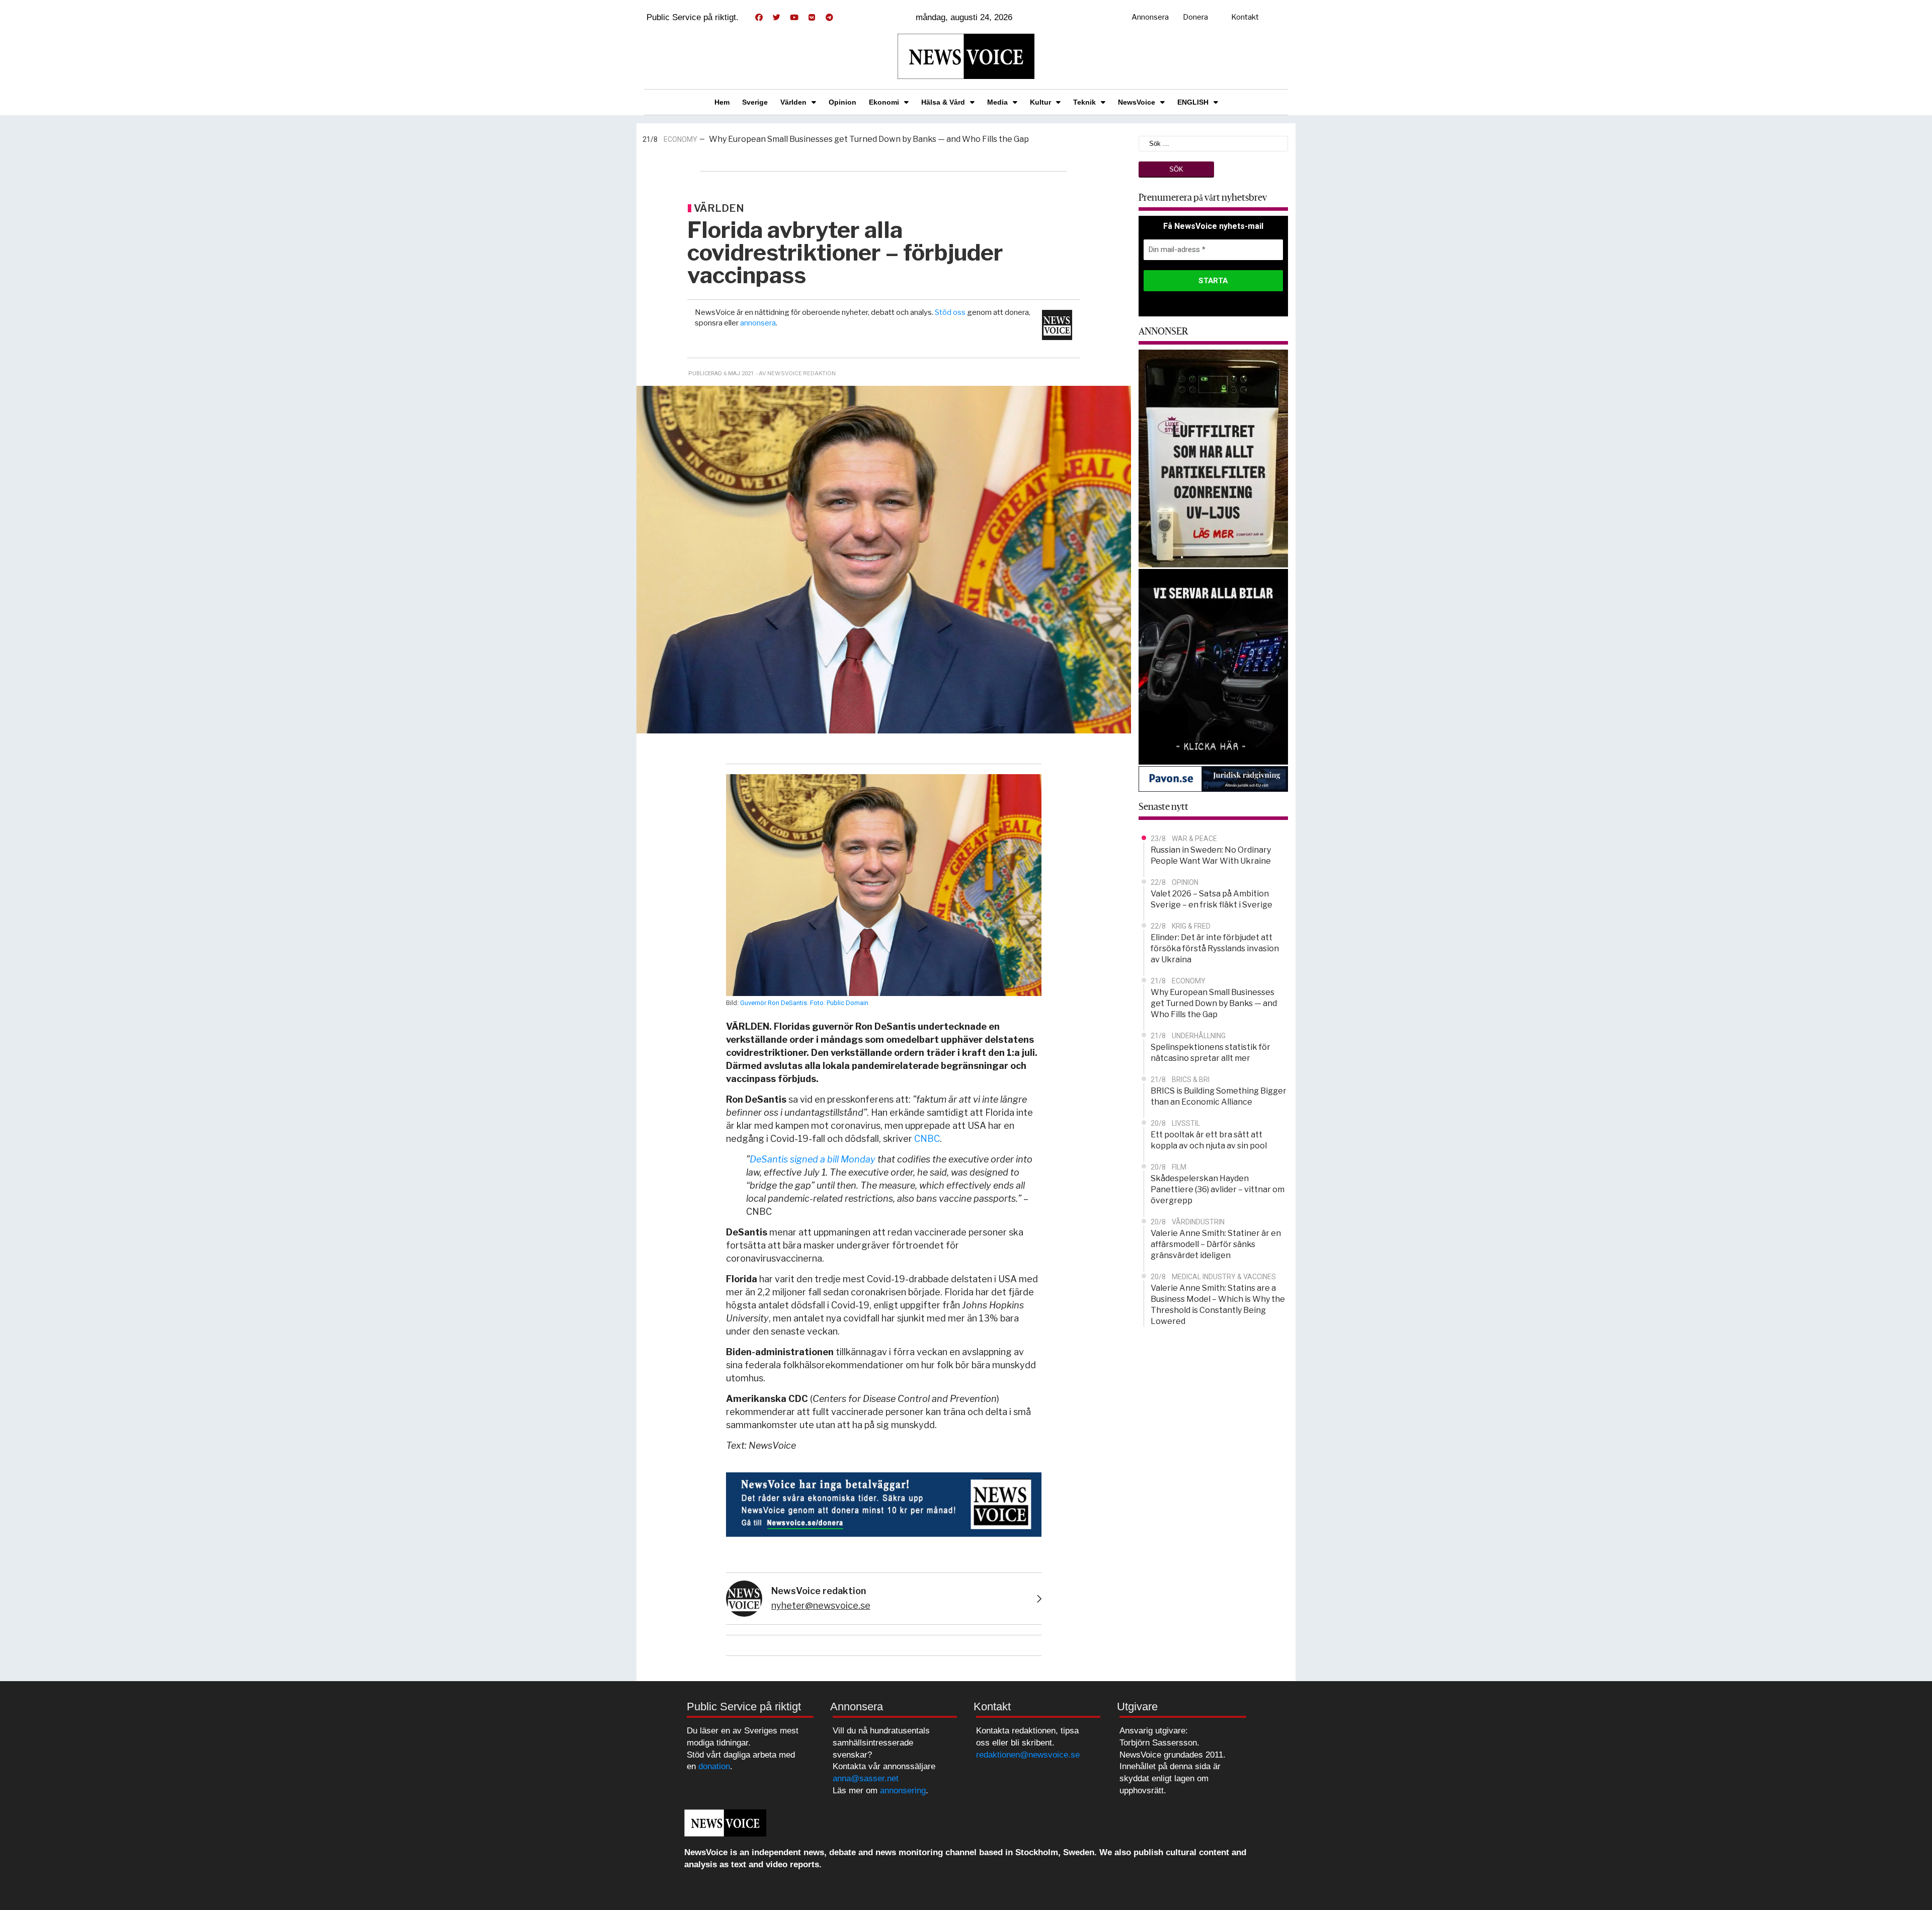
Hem (722, 102)
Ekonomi (884, 102)
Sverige (755, 102)
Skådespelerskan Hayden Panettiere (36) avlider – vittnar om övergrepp (1218, 1189)
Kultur (1040, 102)
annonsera (758, 323)
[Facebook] (759, 18)
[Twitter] (776, 18)
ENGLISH (1193, 102)
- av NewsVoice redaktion (796, 373)
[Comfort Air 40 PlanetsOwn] (1214, 458)
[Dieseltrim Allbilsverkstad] (1214, 666)
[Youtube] (794, 18)
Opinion (842, 102)
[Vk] (812, 18)
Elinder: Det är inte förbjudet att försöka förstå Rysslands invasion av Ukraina (1215, 948)
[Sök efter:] (1214, 143)
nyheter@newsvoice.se (821, 1605)
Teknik (1084, 102)
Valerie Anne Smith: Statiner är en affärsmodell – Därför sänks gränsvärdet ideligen (1216, 1244)
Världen (793, 102)
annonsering (903, 1791)
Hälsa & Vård (943, 102)
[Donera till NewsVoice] (884, 1504)
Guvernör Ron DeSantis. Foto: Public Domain (804, 1003)
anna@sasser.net (866, 1778)
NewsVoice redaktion (819, 1591)
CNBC (927, 1139)
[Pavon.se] (1214, 778)
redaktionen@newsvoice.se (1028, 1755)
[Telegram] (829, 18)
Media (997, 102)
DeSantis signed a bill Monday (813, 1159)
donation (714, 1766)
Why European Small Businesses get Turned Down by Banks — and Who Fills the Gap (869, 138)
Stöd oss (950, 312)
